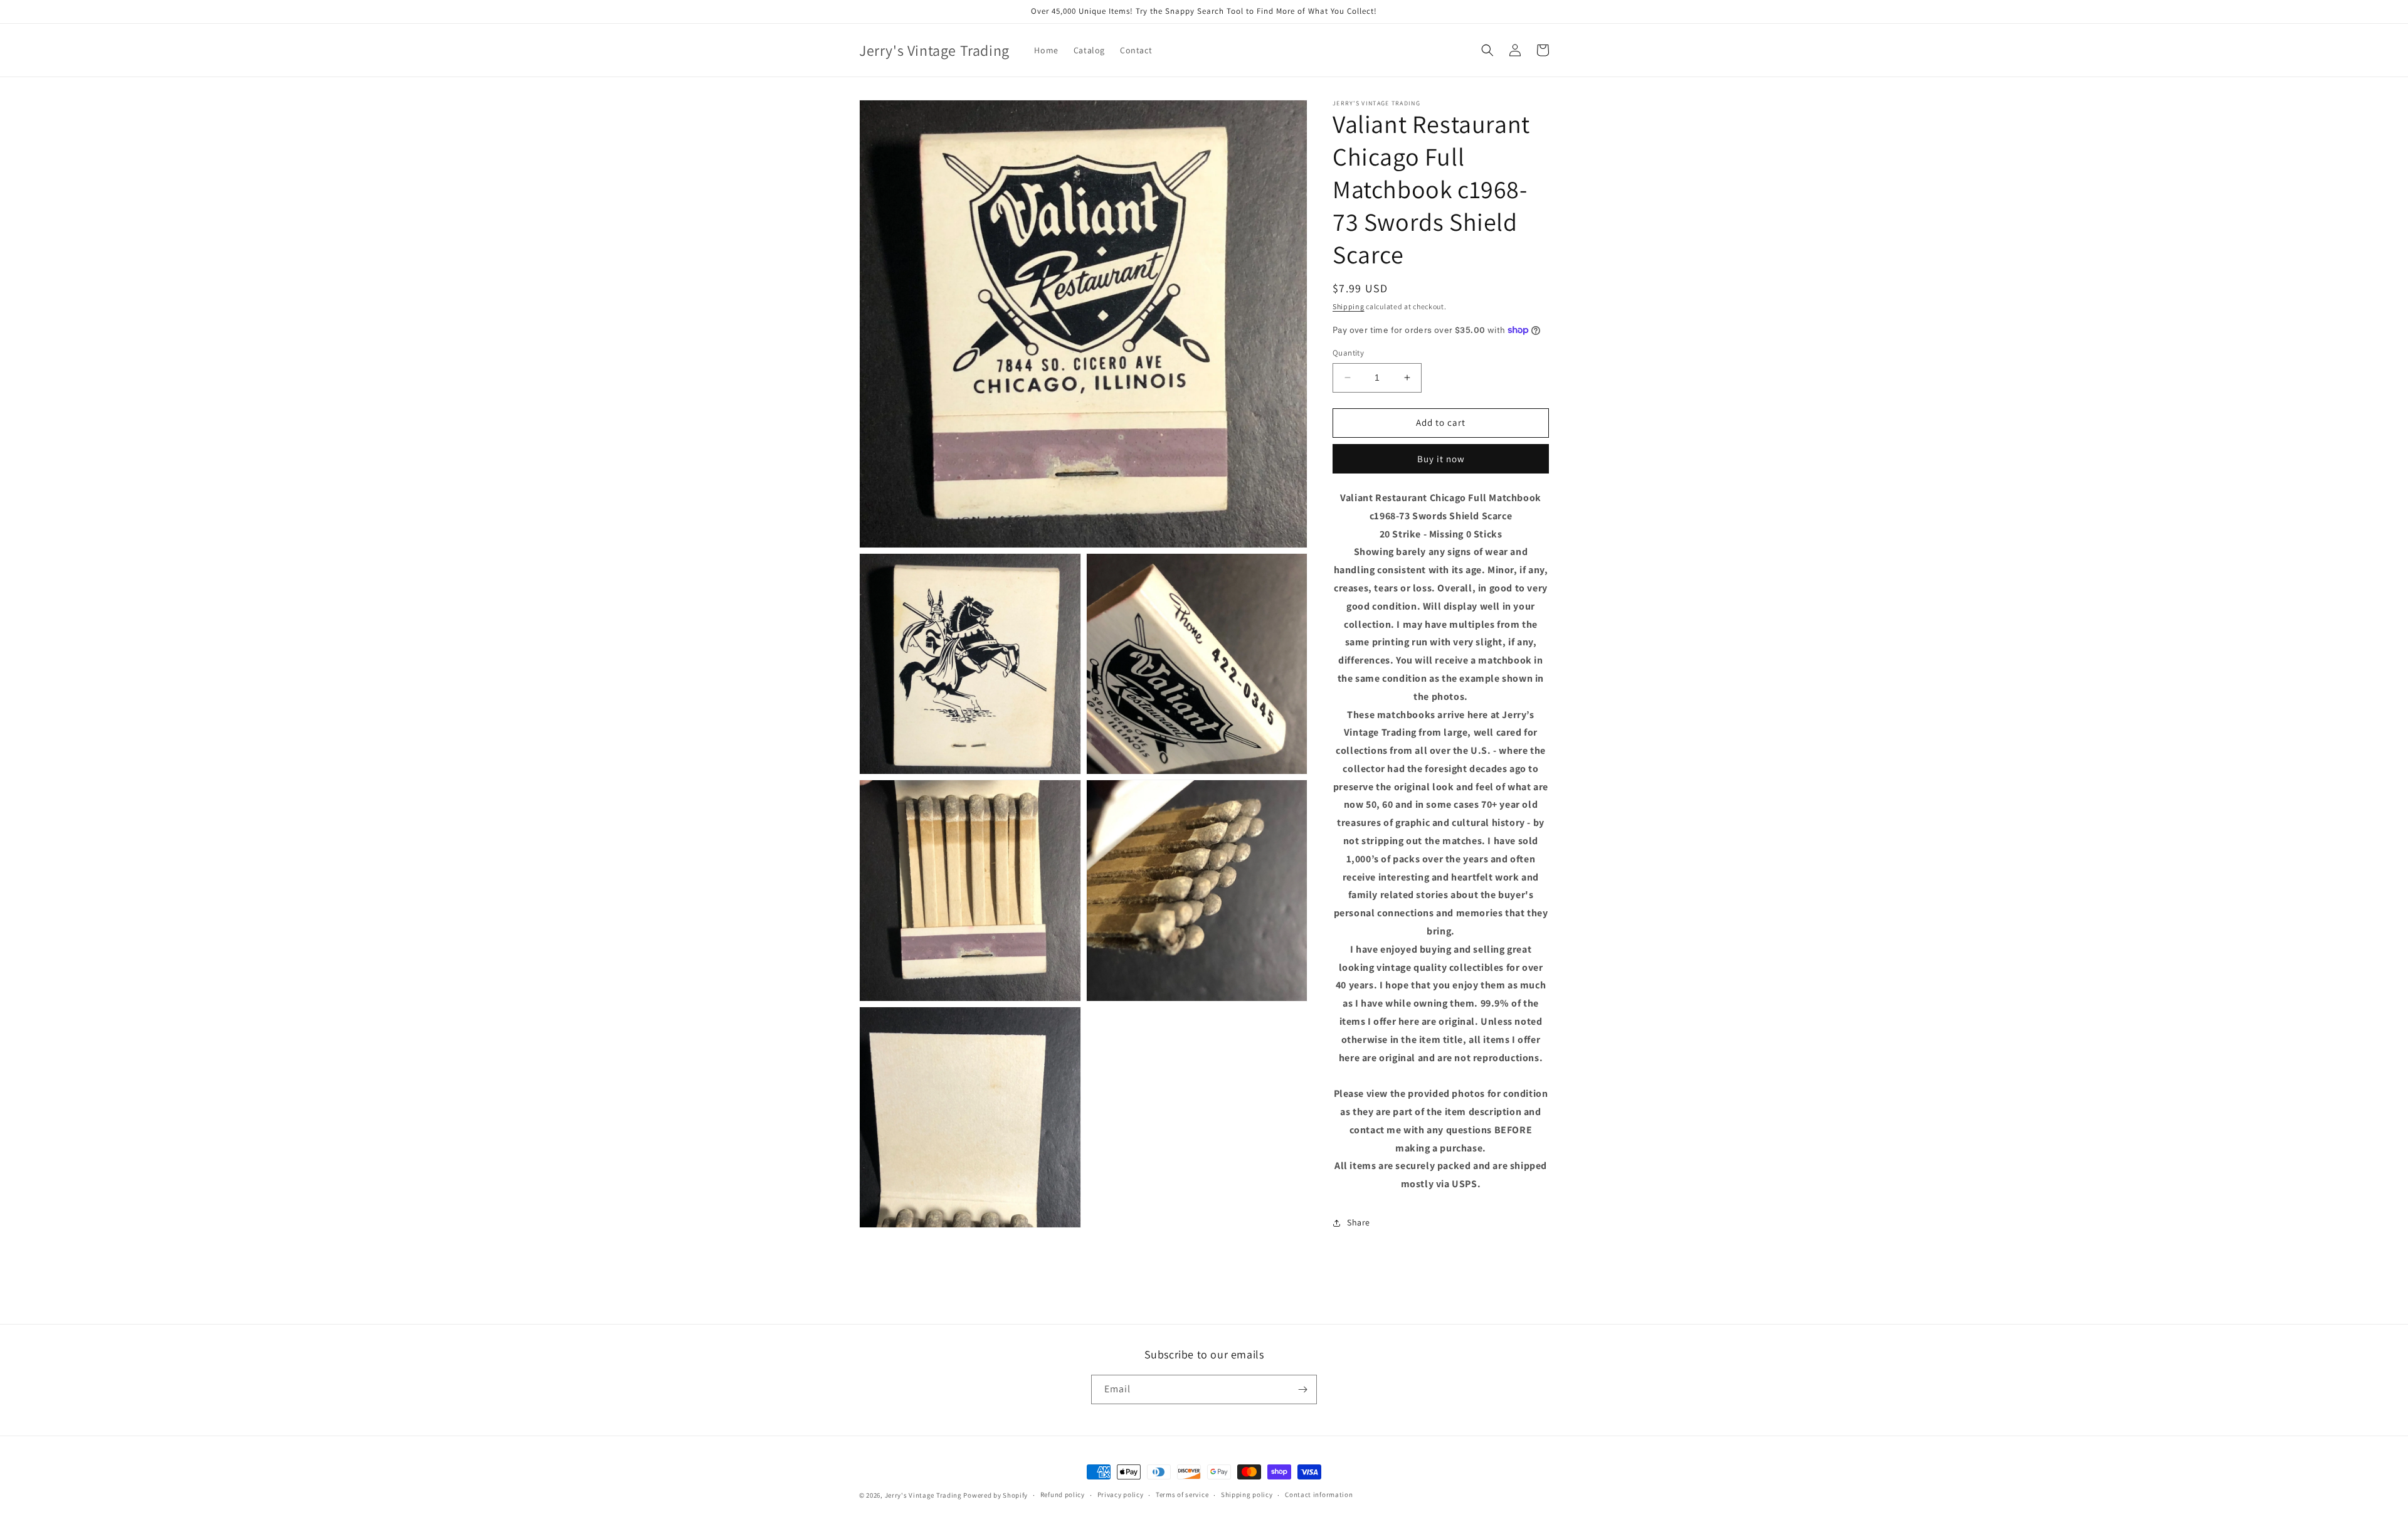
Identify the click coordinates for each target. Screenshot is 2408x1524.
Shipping (1349, 306)
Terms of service (1182, 1495)
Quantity (1348, 353)
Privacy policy (1121, 1495)
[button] (1487, 50)
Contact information (1319, 1495)
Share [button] (1359, 1222)
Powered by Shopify (995, 1495)
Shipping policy (1247, 1495)
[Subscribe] (1302, 1389)
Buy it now (1441, 459)
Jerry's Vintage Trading (923, 1495)
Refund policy (1063, 1495)
